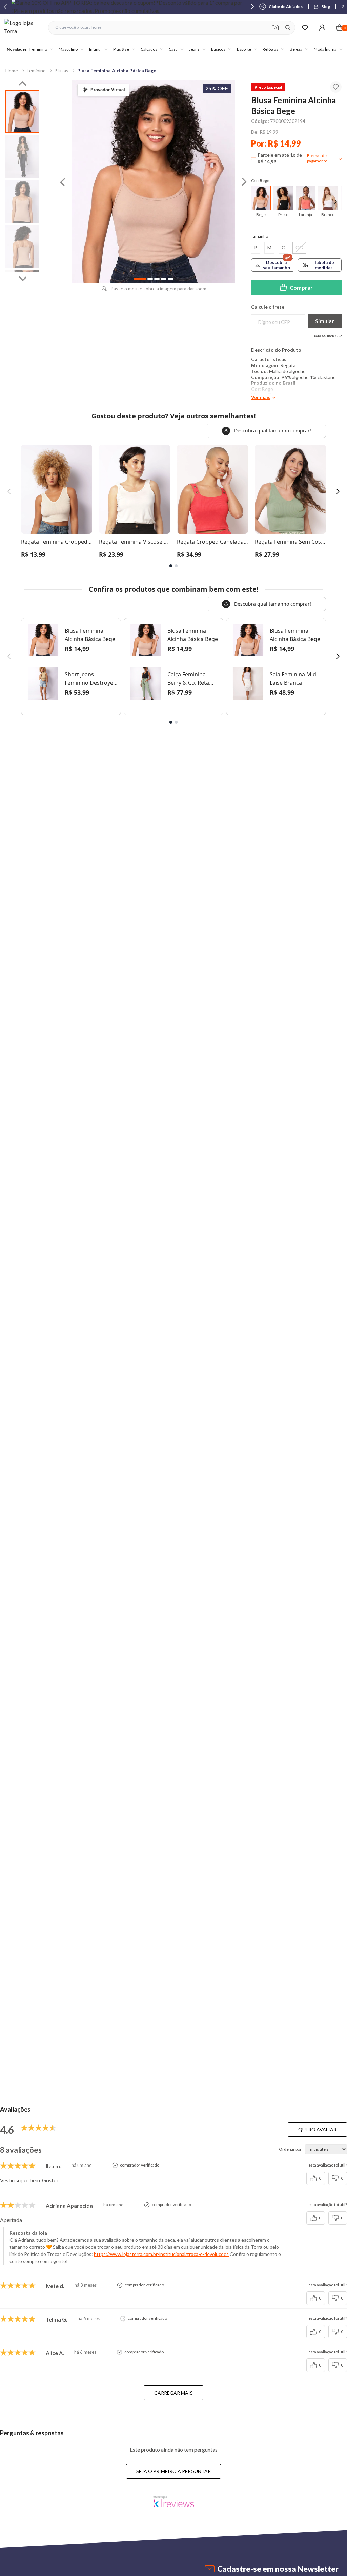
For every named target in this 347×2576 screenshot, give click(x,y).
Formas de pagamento (317, 158)
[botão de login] (322, 28)
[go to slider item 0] (22, 112)
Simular (325, 321)
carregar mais (173, 2393)
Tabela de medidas (324, 265)
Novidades (17, 49)
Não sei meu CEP (328, 336)
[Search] (288, 28)
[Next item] (252, 7)
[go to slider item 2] (22, 202)
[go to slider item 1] (22, 157)
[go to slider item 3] (22, 247)
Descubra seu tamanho (276, 265)
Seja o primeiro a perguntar (173, 2471)
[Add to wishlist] (336, 87)
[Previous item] (5, 7)
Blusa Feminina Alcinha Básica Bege (117, 71)
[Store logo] (23, 28)
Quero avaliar (317, 2129)
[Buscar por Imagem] (275, 28)
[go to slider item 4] (170, 279)
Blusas (62, 71)
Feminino (36, 71)
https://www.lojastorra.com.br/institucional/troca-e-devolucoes (161, 2254)
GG (299, 248)
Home (12, 71)
